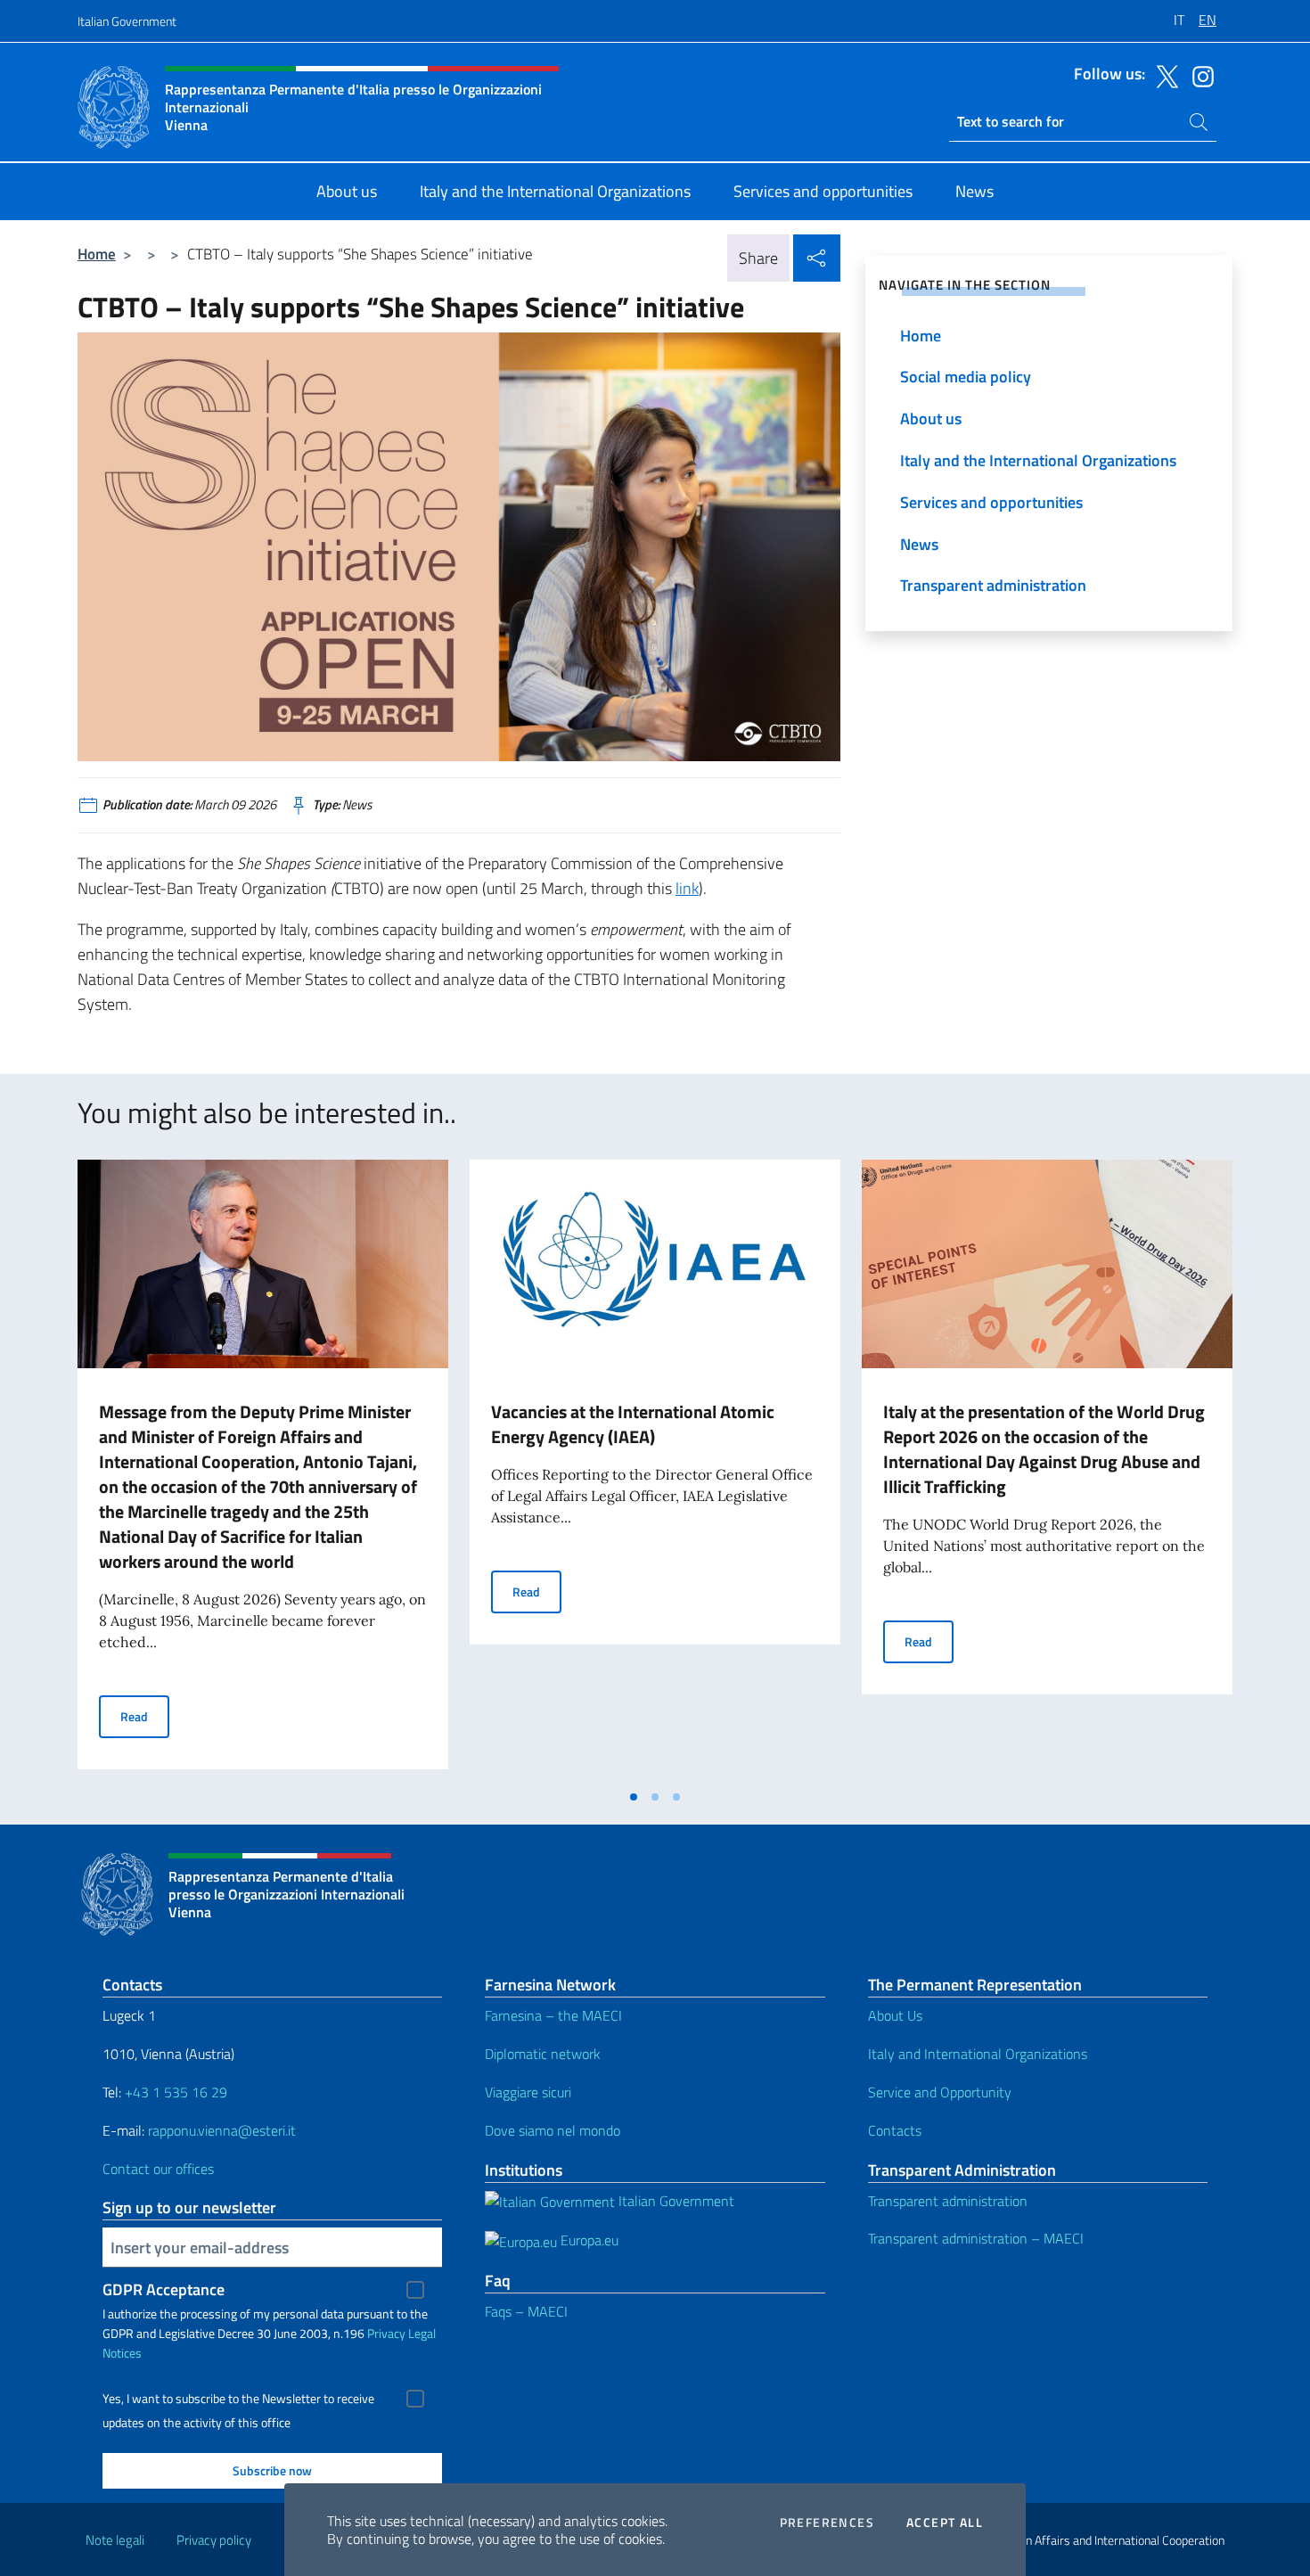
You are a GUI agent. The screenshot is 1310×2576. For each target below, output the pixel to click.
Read (145, 1716)
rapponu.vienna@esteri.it (222, 2130)
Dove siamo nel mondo (553, 2130)
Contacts (895, 2130)
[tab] (634, 1797)
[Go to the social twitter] (1163, 75)
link (687, 888)
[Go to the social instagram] (1199, 75)
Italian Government (127, 21)
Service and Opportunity (940, 2092)
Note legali (115, 2540)
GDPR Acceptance (164, 2289)
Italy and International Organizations (978, 2054)
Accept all (945, 2523)
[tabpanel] (263, 1470)
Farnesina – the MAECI (553, 2015)
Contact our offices (158, 2169)
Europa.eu (588, 2240)
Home (97, 254)
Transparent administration (948, 2201)
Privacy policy (214, 2540)
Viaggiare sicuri (528, 2092)
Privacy (386, 2333)
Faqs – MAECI (526, 2311)
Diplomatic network (543, 2054)
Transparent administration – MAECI (976, 2238)
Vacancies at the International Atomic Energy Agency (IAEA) (633, 1424)
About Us (895, 2015)
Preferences (827, 2523)
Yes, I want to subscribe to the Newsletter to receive (238, 2399)
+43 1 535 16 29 (174, 2092)
